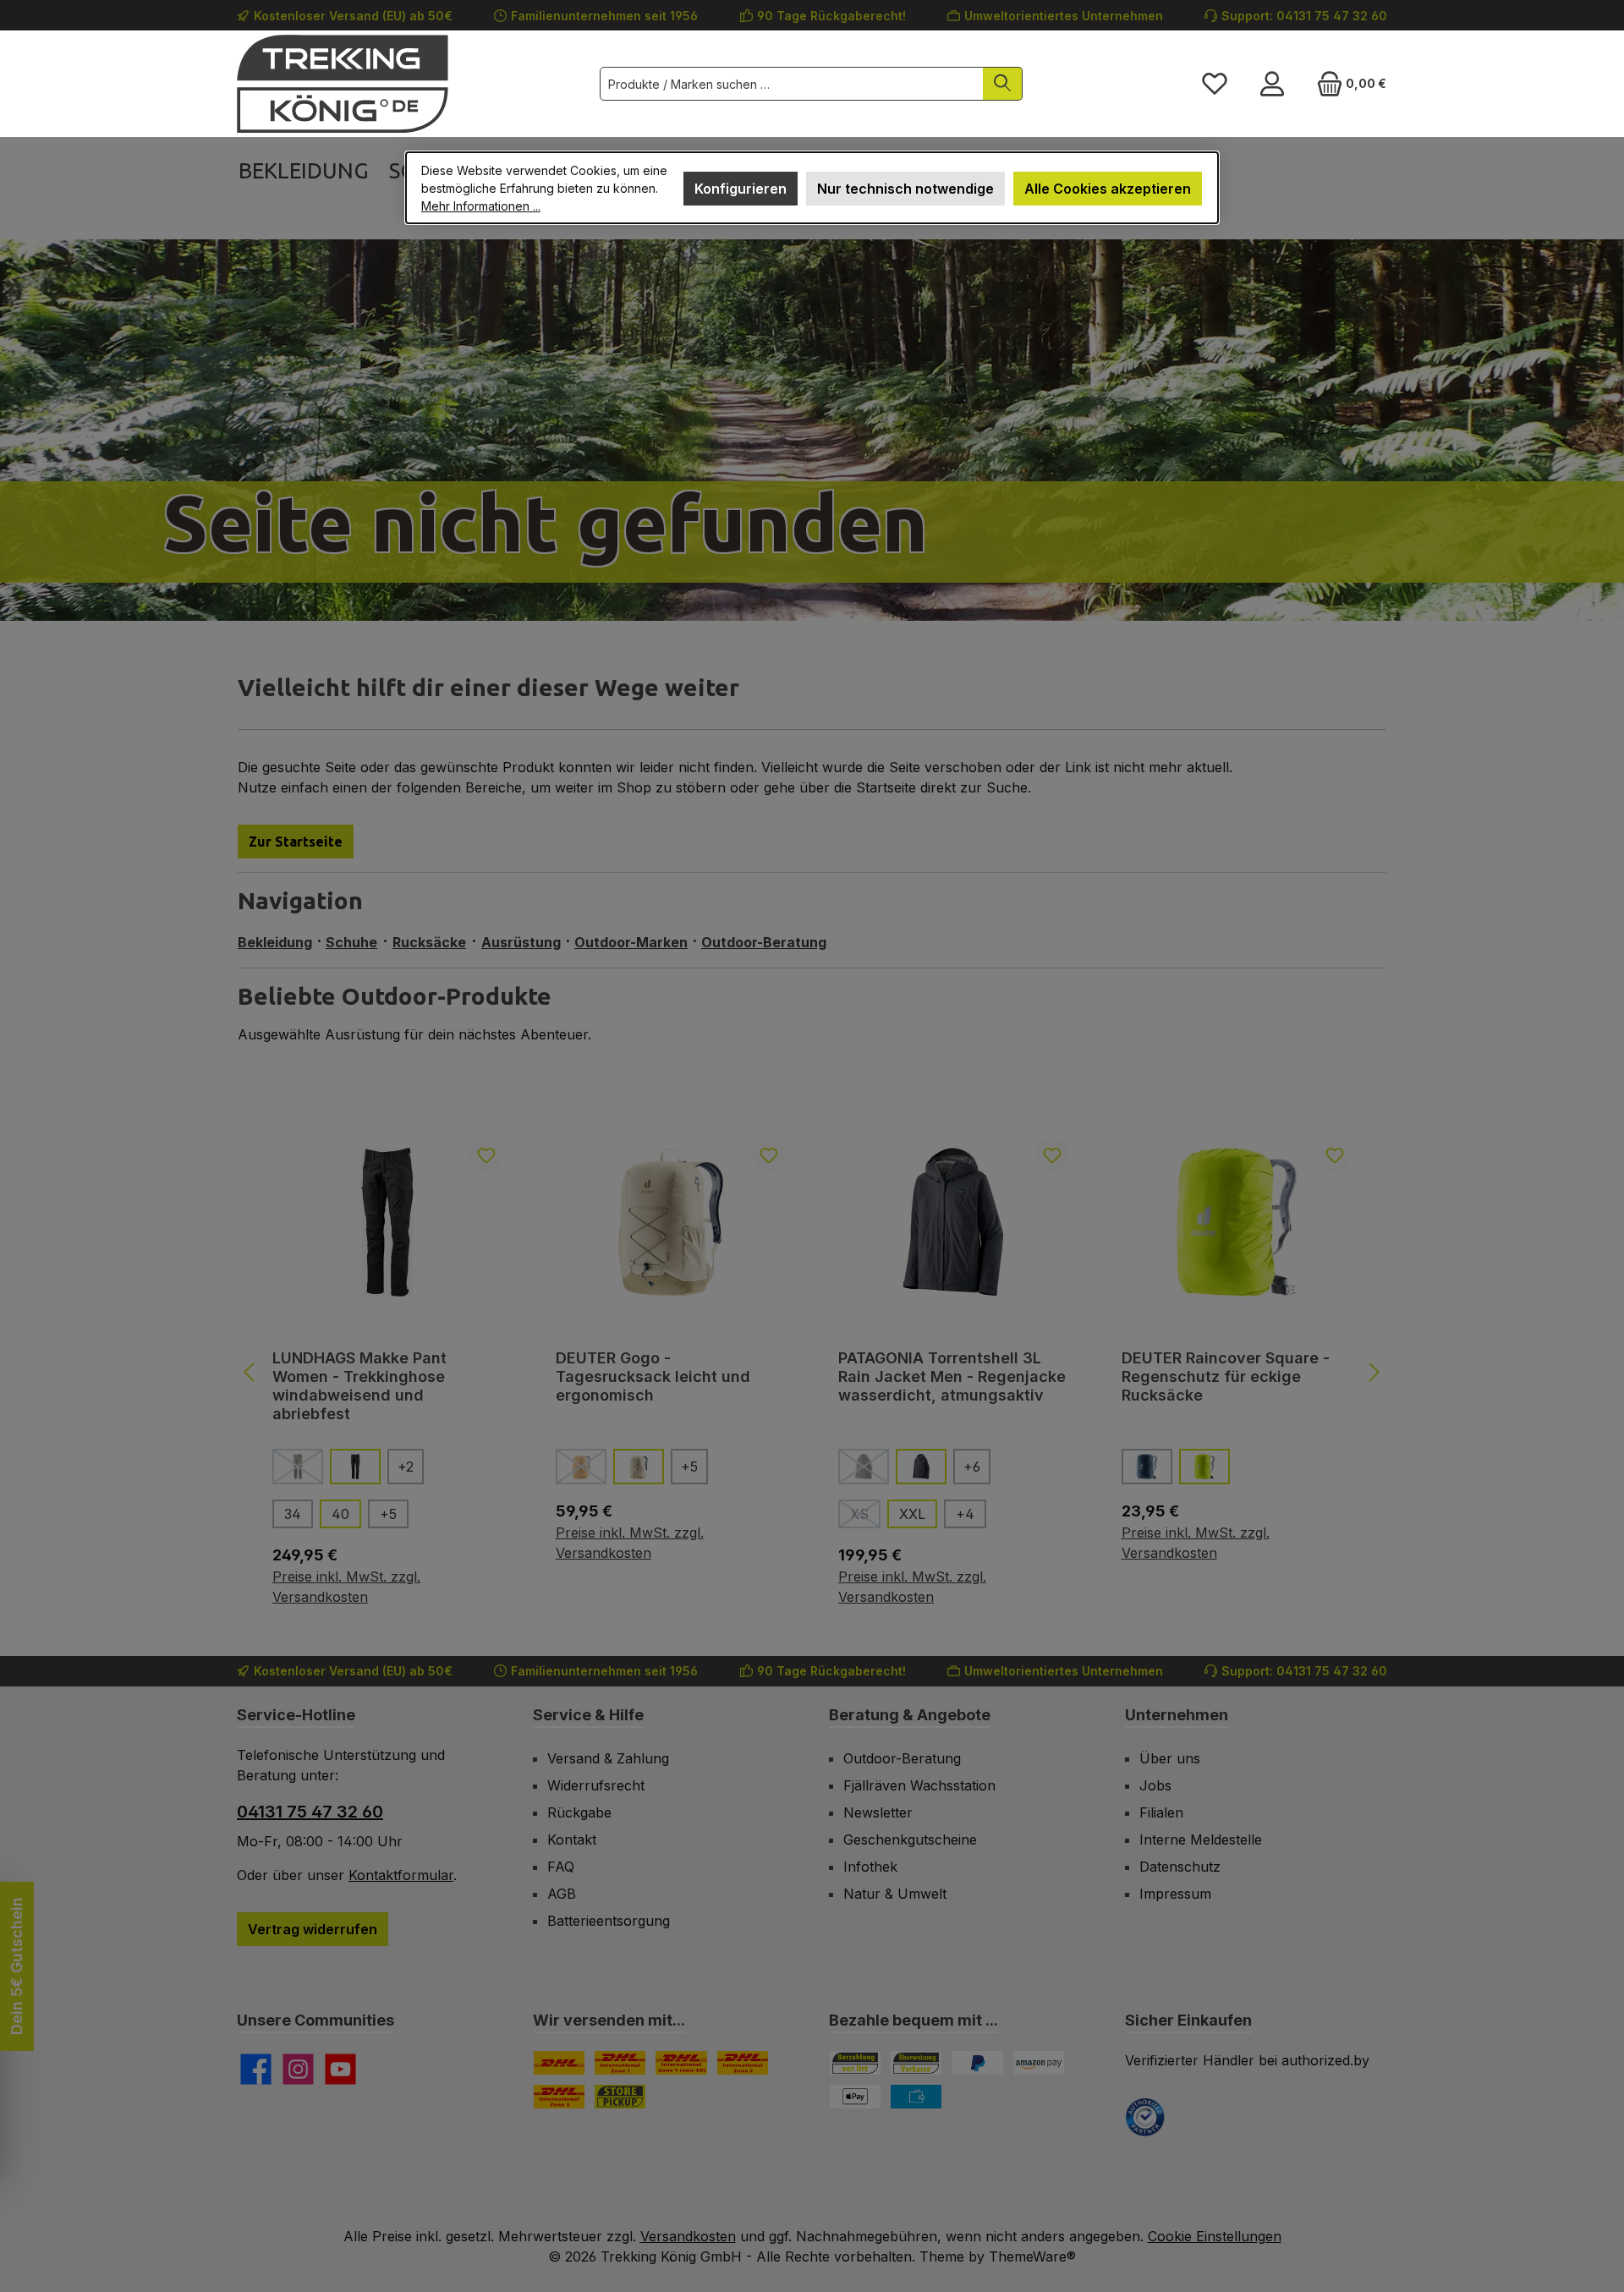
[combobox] (792, 84)
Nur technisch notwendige (905, 189)
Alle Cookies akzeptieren (1108, 189)
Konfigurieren (741, 189)
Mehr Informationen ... (481, 206)
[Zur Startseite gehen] (343, 84)
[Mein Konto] (1272, 84)
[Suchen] (1003, 84)
